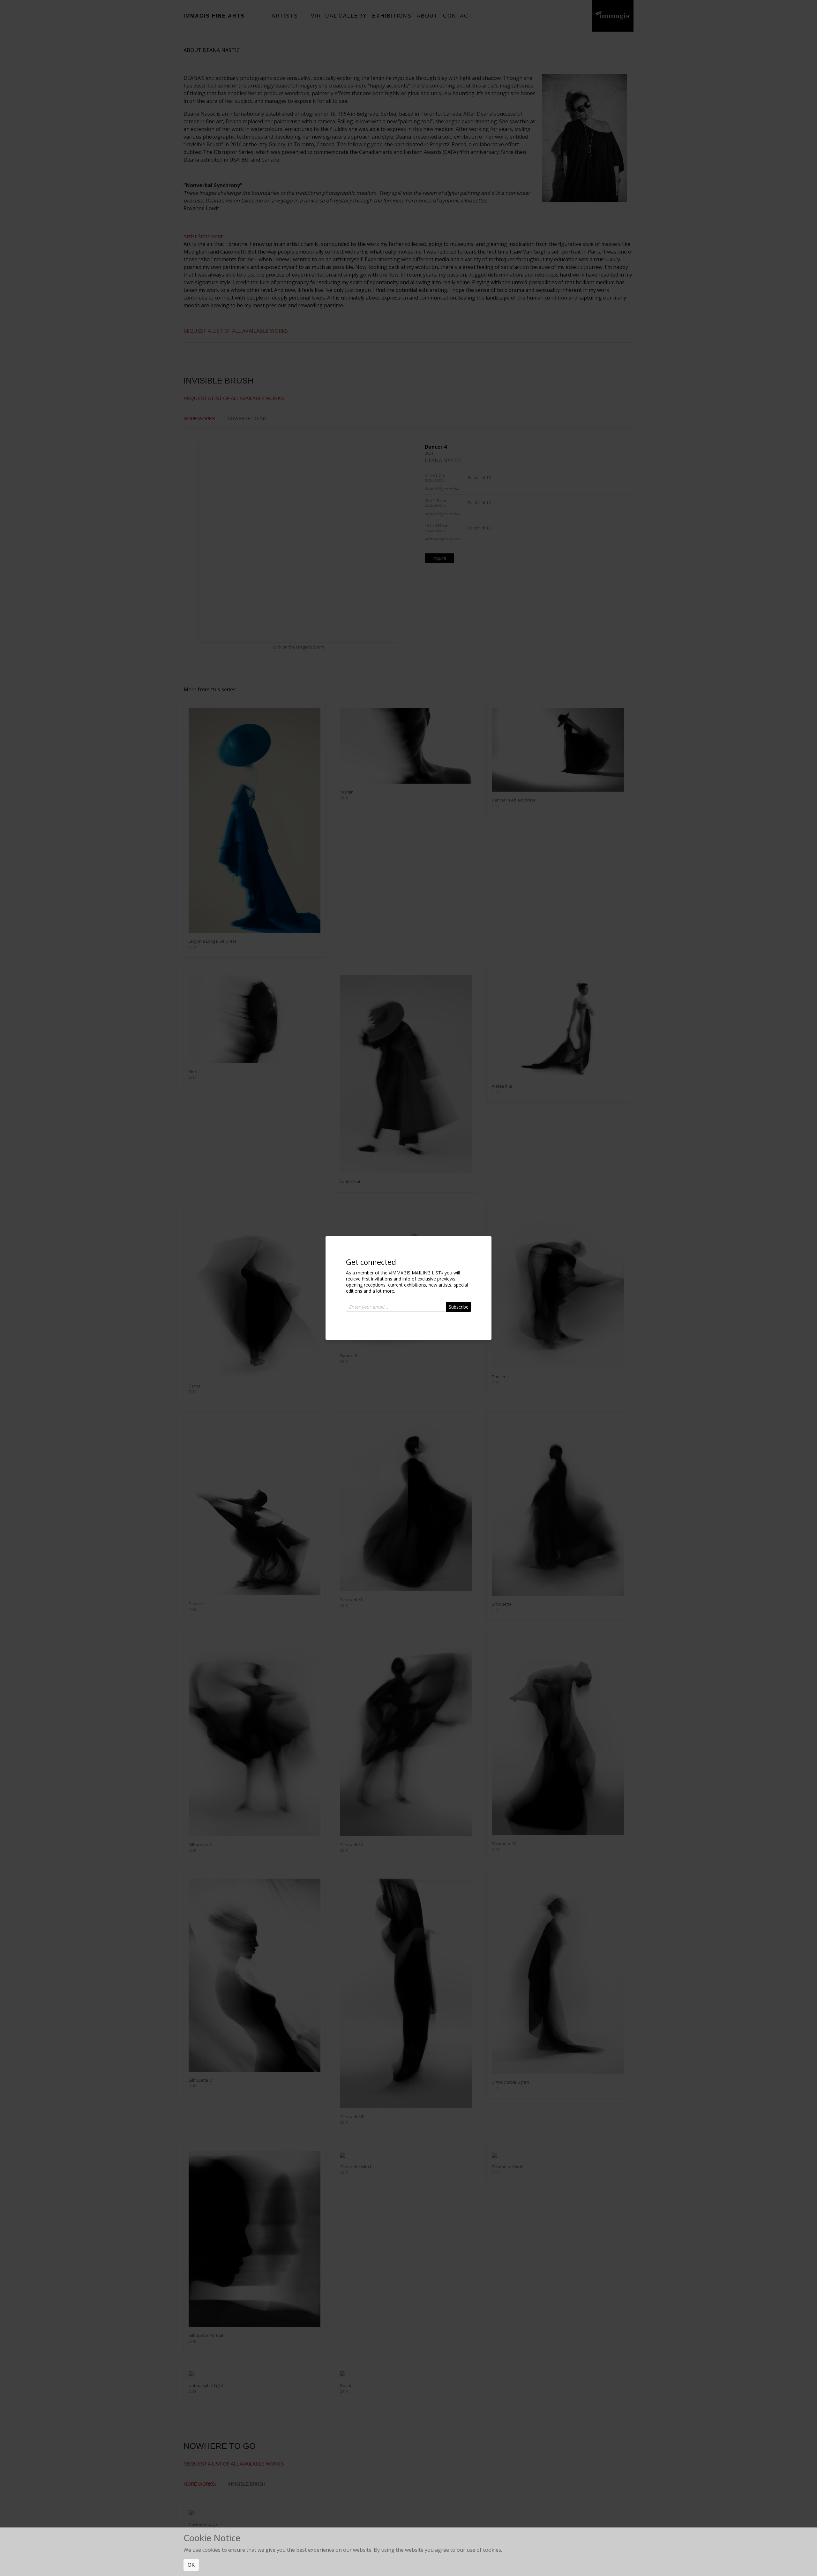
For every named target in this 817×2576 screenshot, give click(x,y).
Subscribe (459, 1307)
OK (191, 2565)
